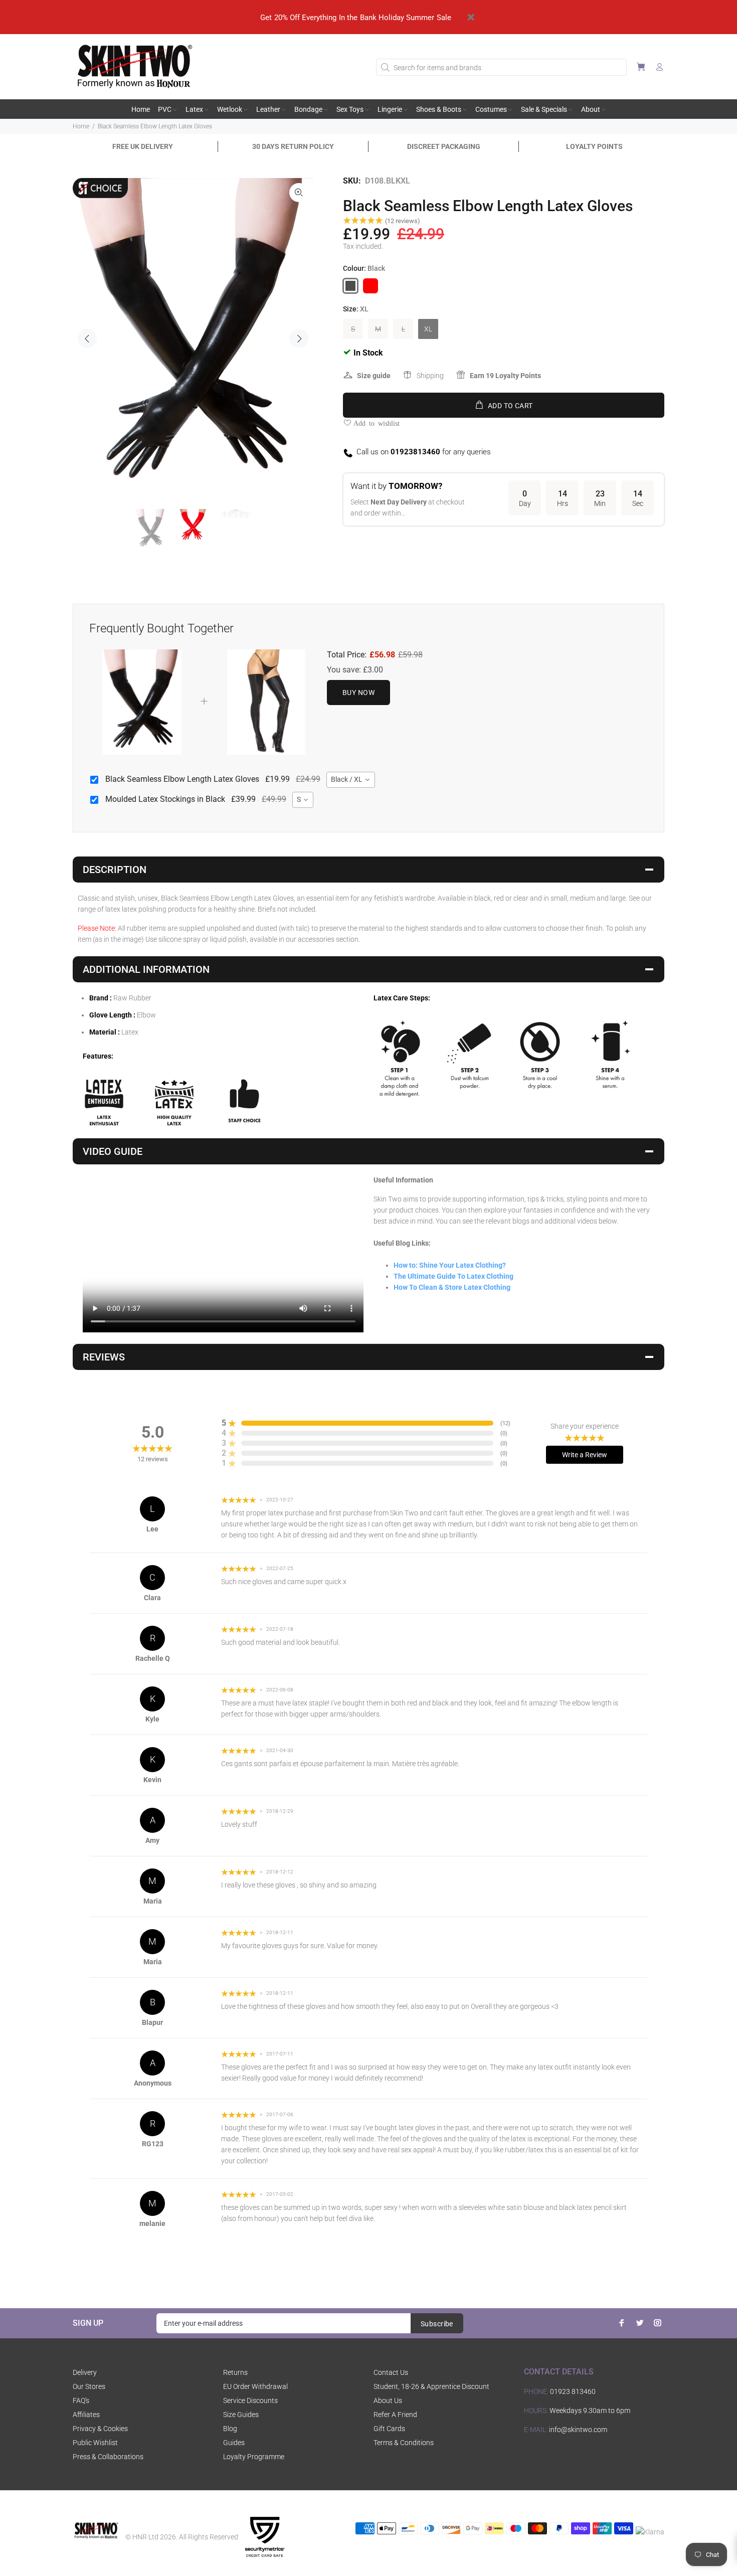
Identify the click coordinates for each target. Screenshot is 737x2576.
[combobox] (351, 780)
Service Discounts (250, 2400)
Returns (235, 2372)
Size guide (374, 376)
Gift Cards (389, 2429)
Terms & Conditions (404, 2443)
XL (428, 329)
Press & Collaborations (108, 2457)
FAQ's (81, 2400)
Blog (230, 2429)
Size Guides (241, 2415)
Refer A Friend (395, 2415)
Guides (234, 2443)
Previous (87, 338)
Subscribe (437, 2324)
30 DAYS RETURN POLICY (293, 146)
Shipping (430, 376)
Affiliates (86, 2415)
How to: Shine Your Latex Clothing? (450, 1265)
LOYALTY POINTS (594, 146)
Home (81, 126)
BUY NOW (358, 693)
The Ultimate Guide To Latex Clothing (453, 1276)
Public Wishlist (95, 2443)
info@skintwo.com (578, 2430)
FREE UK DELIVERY (143, 146)
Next (299, 338)
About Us (388, 2400)
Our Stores (89, 2386)
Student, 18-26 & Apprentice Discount (431, 2386)
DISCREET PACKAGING (444, 146)
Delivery (85, 2372)
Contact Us (391, 2372)
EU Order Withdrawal (255, 2386)
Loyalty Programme (254, 2457)
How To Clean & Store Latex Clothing (452, 1287)
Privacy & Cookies (100, 2429)
